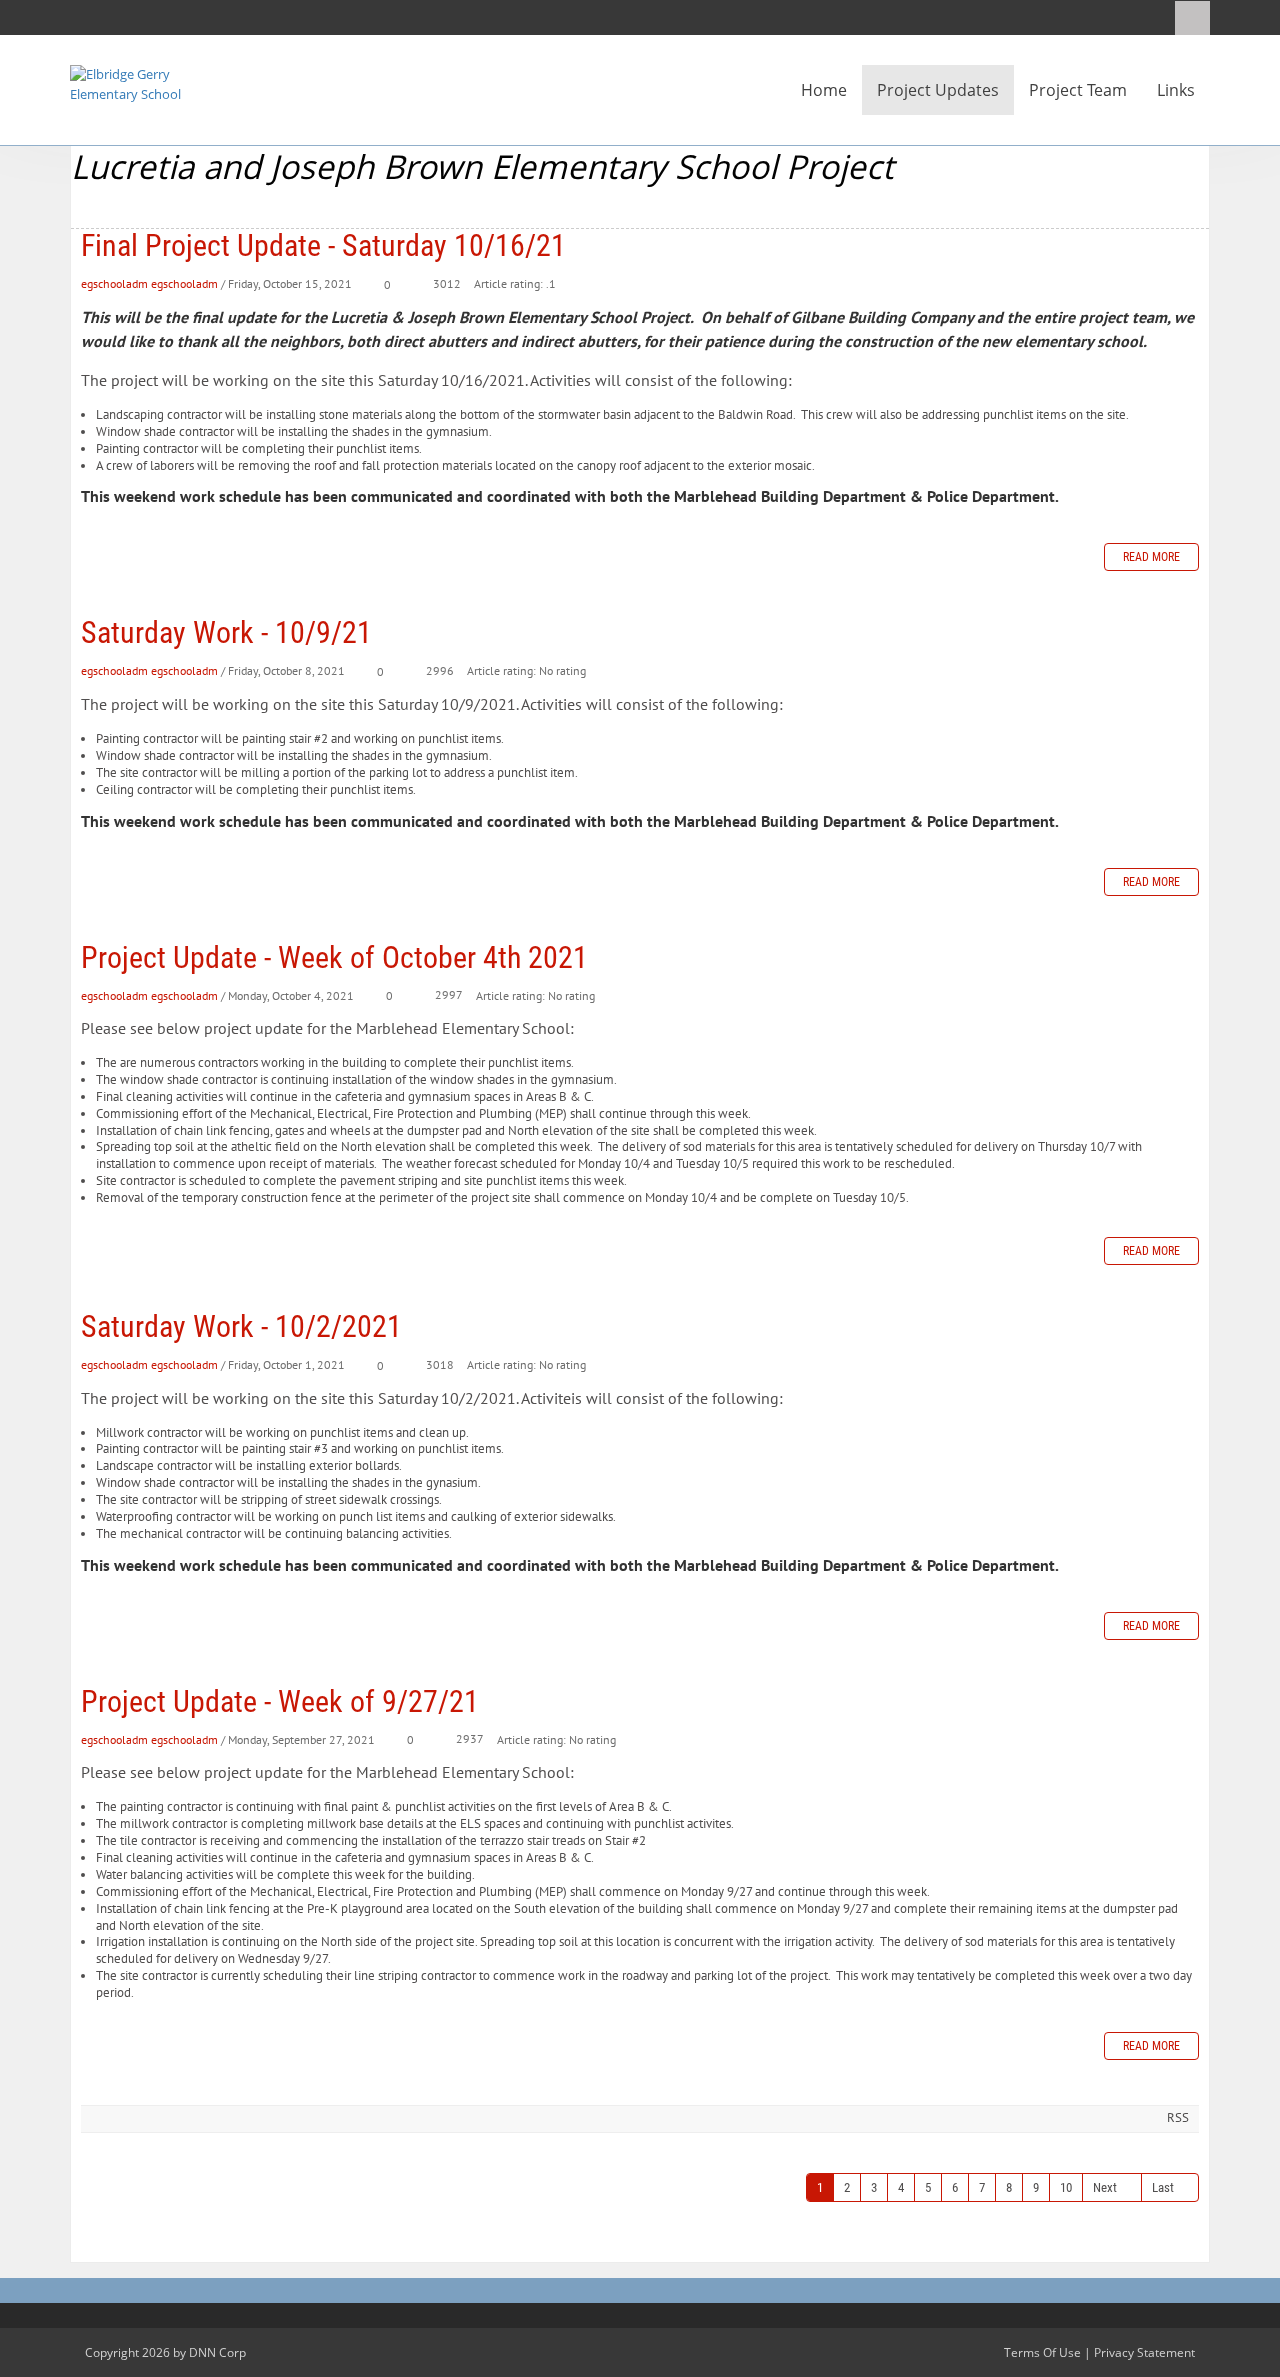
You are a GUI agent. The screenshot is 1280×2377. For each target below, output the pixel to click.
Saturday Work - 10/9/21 (226, 632)
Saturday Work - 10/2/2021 (241, 1326)
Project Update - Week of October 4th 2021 (334, 957)
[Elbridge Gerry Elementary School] (130, 83)
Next (1105, 2187)
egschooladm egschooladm (149, 283)
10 (1066, 2187)
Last (1163, 2187)
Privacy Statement (1144, 2352)
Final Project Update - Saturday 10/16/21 (323, 245)
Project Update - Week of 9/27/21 (280, 1701)
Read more (1151, 557)
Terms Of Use (1042, 2352)
